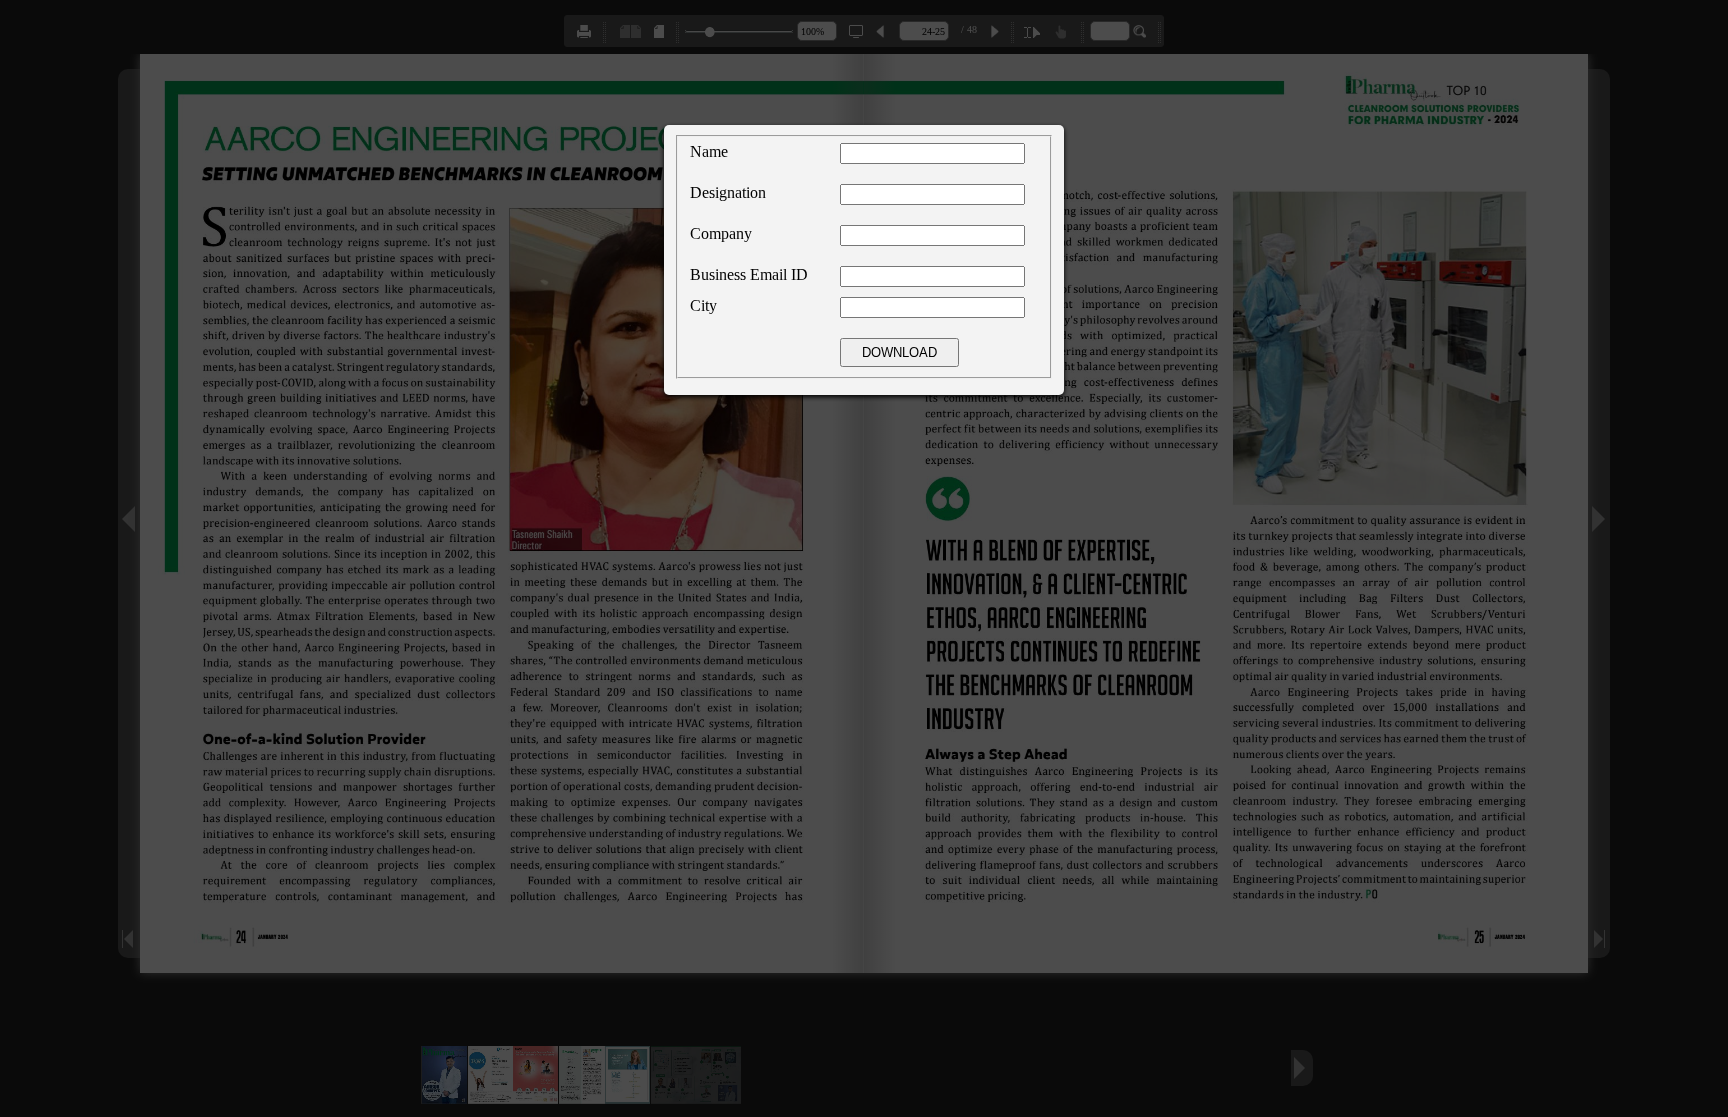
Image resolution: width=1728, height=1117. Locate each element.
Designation (728, 192)
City (703, 305)
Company (721, 233)
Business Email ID (749, 274)
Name (709, 151)
